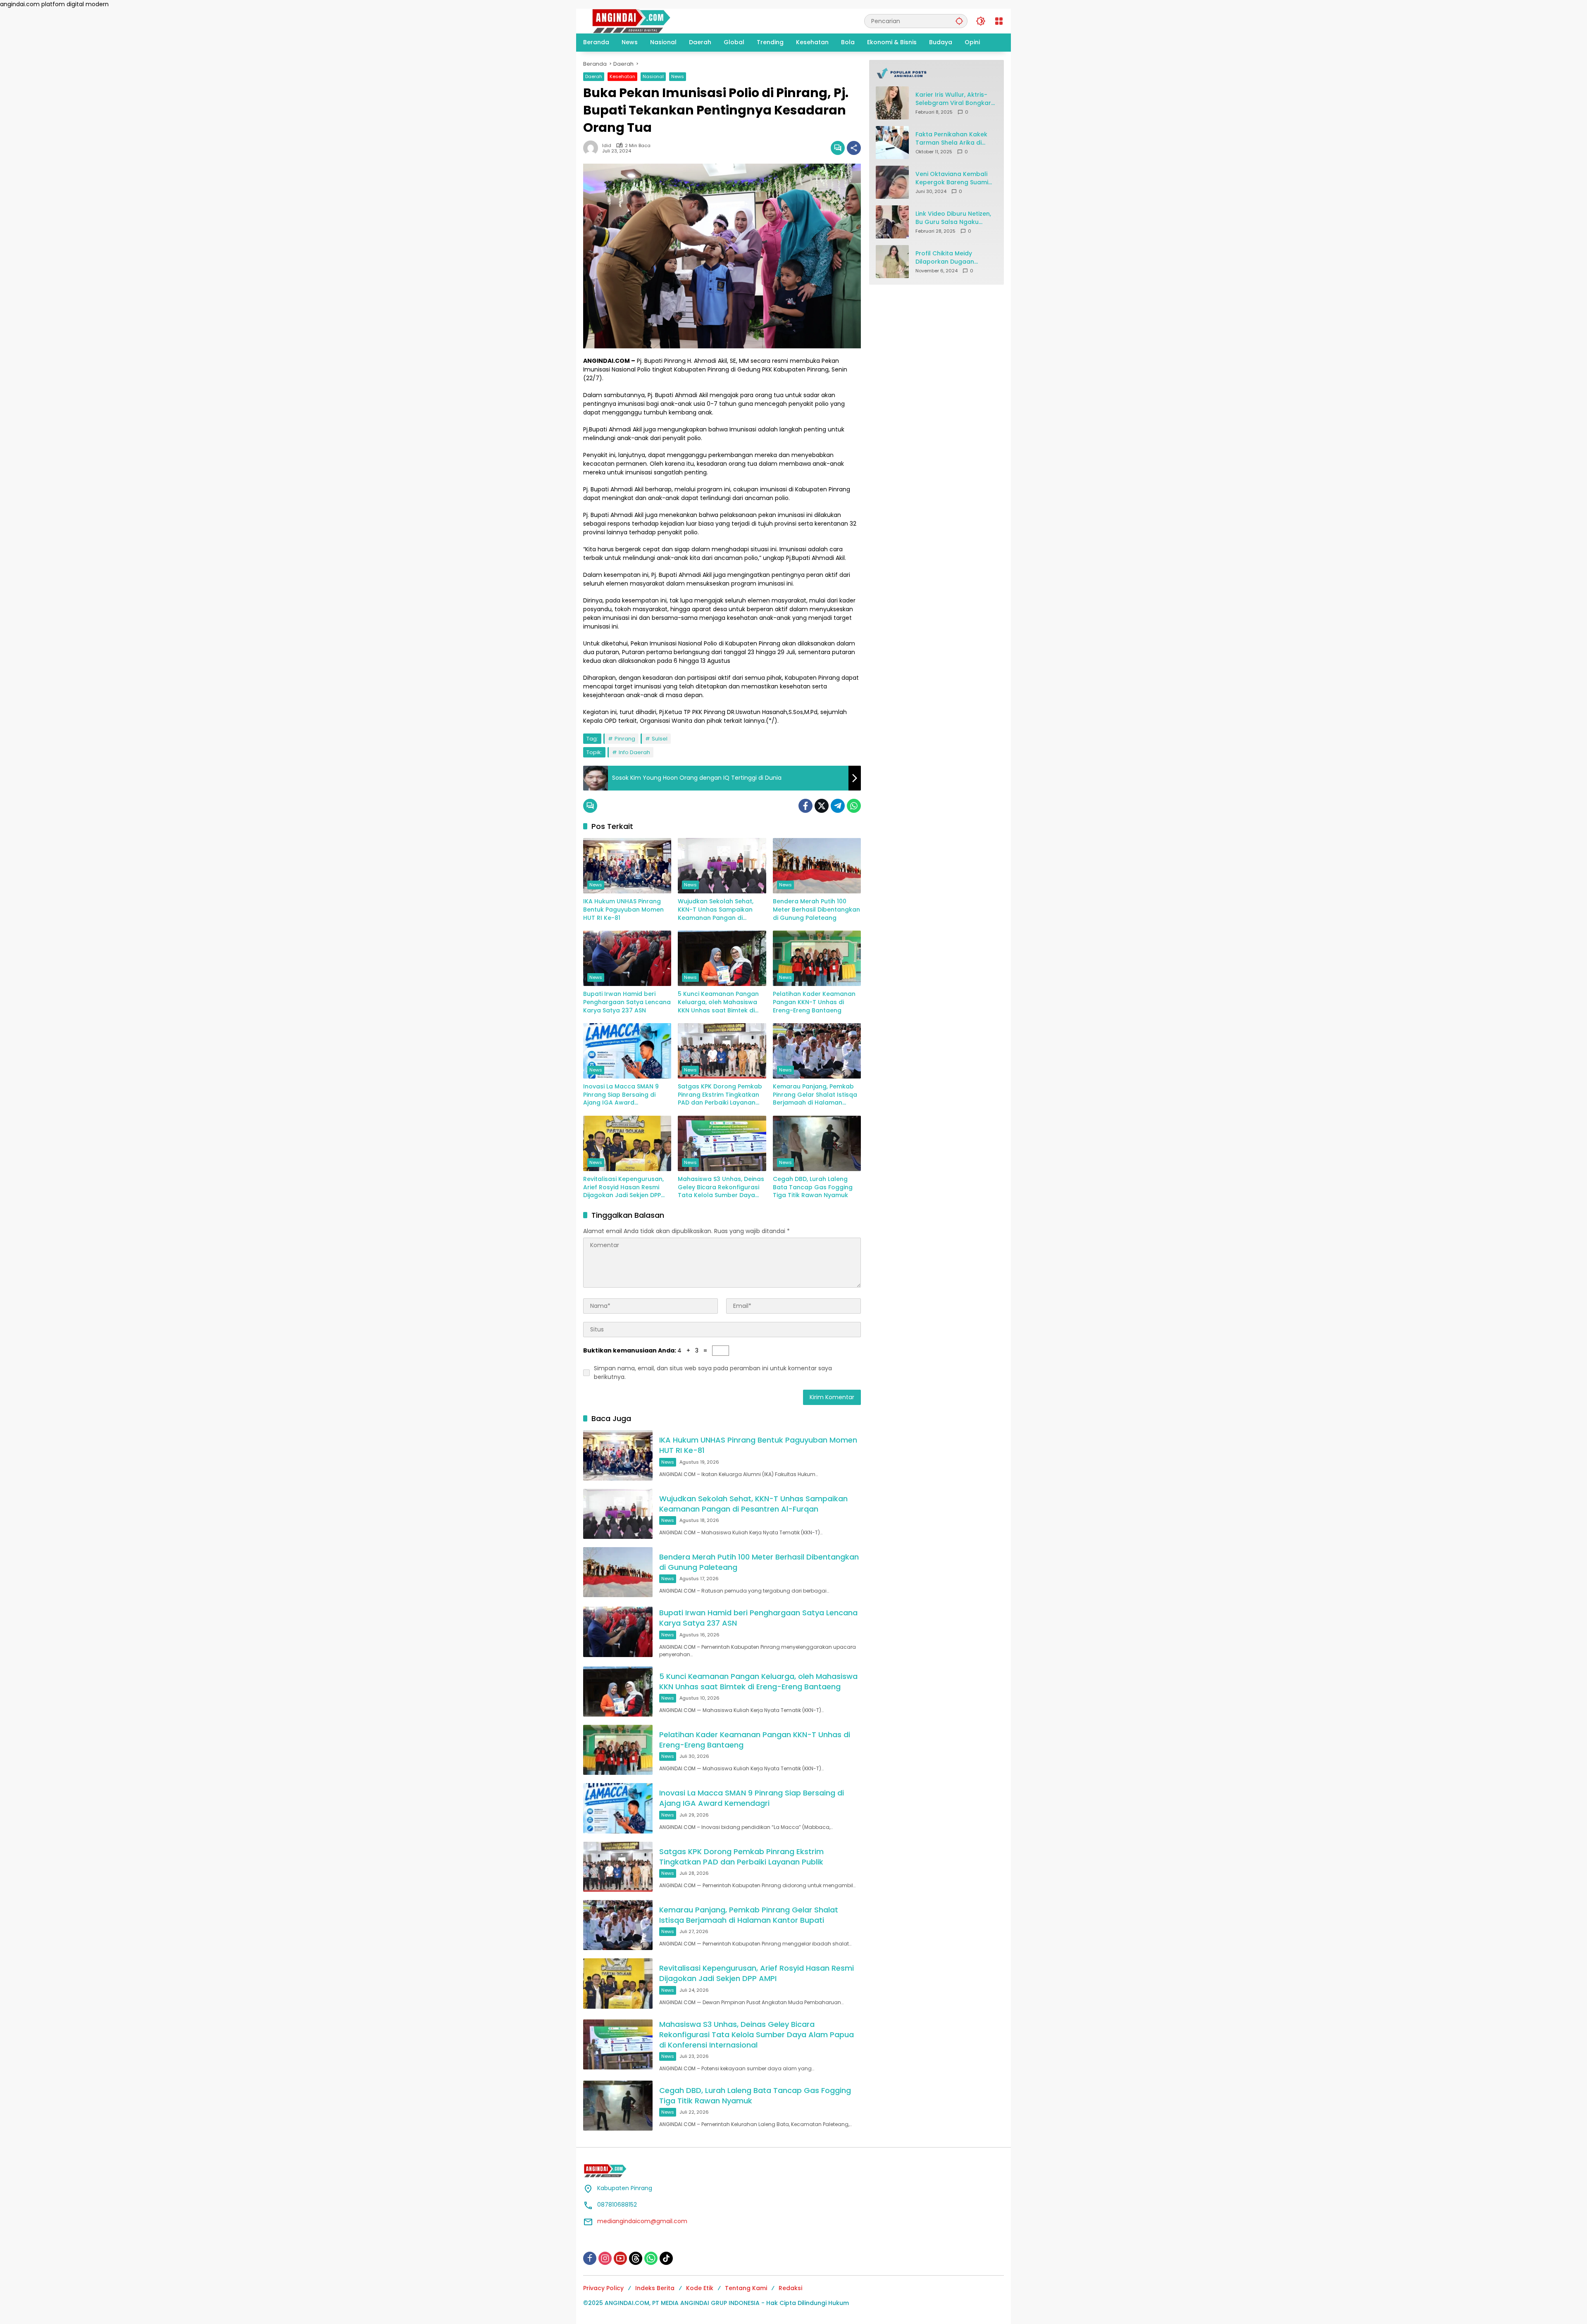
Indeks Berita (655, 2288)
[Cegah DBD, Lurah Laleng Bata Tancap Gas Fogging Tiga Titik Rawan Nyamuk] (817, 1143)
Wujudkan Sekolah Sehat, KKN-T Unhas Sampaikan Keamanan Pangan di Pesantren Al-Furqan (716, 910)
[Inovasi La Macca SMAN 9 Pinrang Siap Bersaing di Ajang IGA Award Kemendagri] (627, 1051)
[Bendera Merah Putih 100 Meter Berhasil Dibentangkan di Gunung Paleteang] (817, 866)
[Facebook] (805, 806)
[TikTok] (666, 2258)
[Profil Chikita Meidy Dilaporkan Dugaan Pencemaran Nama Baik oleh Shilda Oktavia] (892, 262)
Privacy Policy (603, 2288)
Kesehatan (622, 76)
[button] (959, 21)
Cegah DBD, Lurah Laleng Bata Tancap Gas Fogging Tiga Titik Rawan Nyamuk (813, 1187)
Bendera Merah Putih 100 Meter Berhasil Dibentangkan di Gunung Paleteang (816, 910)
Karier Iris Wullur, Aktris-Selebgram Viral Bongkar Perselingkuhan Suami (953, 99)
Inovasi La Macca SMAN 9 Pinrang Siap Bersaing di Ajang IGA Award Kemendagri (621, 1095)
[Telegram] (838, 806)
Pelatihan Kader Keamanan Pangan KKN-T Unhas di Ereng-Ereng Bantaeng (814, 1002)
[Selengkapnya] (936, 73)
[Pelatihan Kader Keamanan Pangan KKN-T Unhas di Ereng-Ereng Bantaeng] (817, 958)
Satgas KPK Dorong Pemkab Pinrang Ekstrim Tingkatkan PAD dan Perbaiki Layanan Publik (720, 1095)
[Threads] (636, 2258)
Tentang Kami (746, 2288)
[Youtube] (620, 2258)
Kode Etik (700, 2288)
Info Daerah (634, 752)
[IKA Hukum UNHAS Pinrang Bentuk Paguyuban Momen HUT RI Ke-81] (627, 866)
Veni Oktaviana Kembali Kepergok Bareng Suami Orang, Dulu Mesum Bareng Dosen (952, 178)
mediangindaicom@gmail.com (642, 2221)
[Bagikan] (854, 148)
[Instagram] (605, 2258)
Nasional (653, 76)
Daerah (594, 76)
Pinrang (625, 739)
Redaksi (790, 2288)
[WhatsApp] (854, 806)
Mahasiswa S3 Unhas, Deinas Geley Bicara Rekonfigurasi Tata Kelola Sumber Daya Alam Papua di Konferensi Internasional (721, 1187)
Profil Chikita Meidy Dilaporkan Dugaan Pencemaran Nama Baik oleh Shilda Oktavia (952, 258)
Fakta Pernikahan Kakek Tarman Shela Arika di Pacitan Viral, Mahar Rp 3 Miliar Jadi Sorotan (953, 139)
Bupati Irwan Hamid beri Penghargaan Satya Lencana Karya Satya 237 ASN (627, 1002)
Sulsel (660, 739)
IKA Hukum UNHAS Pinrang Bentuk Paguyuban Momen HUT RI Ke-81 (623, 910)
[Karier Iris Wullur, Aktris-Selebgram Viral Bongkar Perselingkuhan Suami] (892, 103)
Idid (607, 146)
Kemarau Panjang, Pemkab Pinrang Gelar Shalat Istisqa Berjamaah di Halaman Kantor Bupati (815, 1095)
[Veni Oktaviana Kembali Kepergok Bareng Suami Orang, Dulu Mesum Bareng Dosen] (892, 182)
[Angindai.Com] (649, 21)
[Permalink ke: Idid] (593, 148)
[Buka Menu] (999, 21)
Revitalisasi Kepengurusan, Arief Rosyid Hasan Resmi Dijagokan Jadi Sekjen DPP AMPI (623, 1187)
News (678, 76)
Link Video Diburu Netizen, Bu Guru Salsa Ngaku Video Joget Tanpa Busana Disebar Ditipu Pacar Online (953, 218)
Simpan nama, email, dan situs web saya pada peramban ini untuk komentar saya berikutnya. (713, 1373)
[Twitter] (822, 806)
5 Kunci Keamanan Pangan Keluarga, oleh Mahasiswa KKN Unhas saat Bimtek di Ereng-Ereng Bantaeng (718, 1002)
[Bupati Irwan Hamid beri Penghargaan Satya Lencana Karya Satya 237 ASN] (627, 958)
